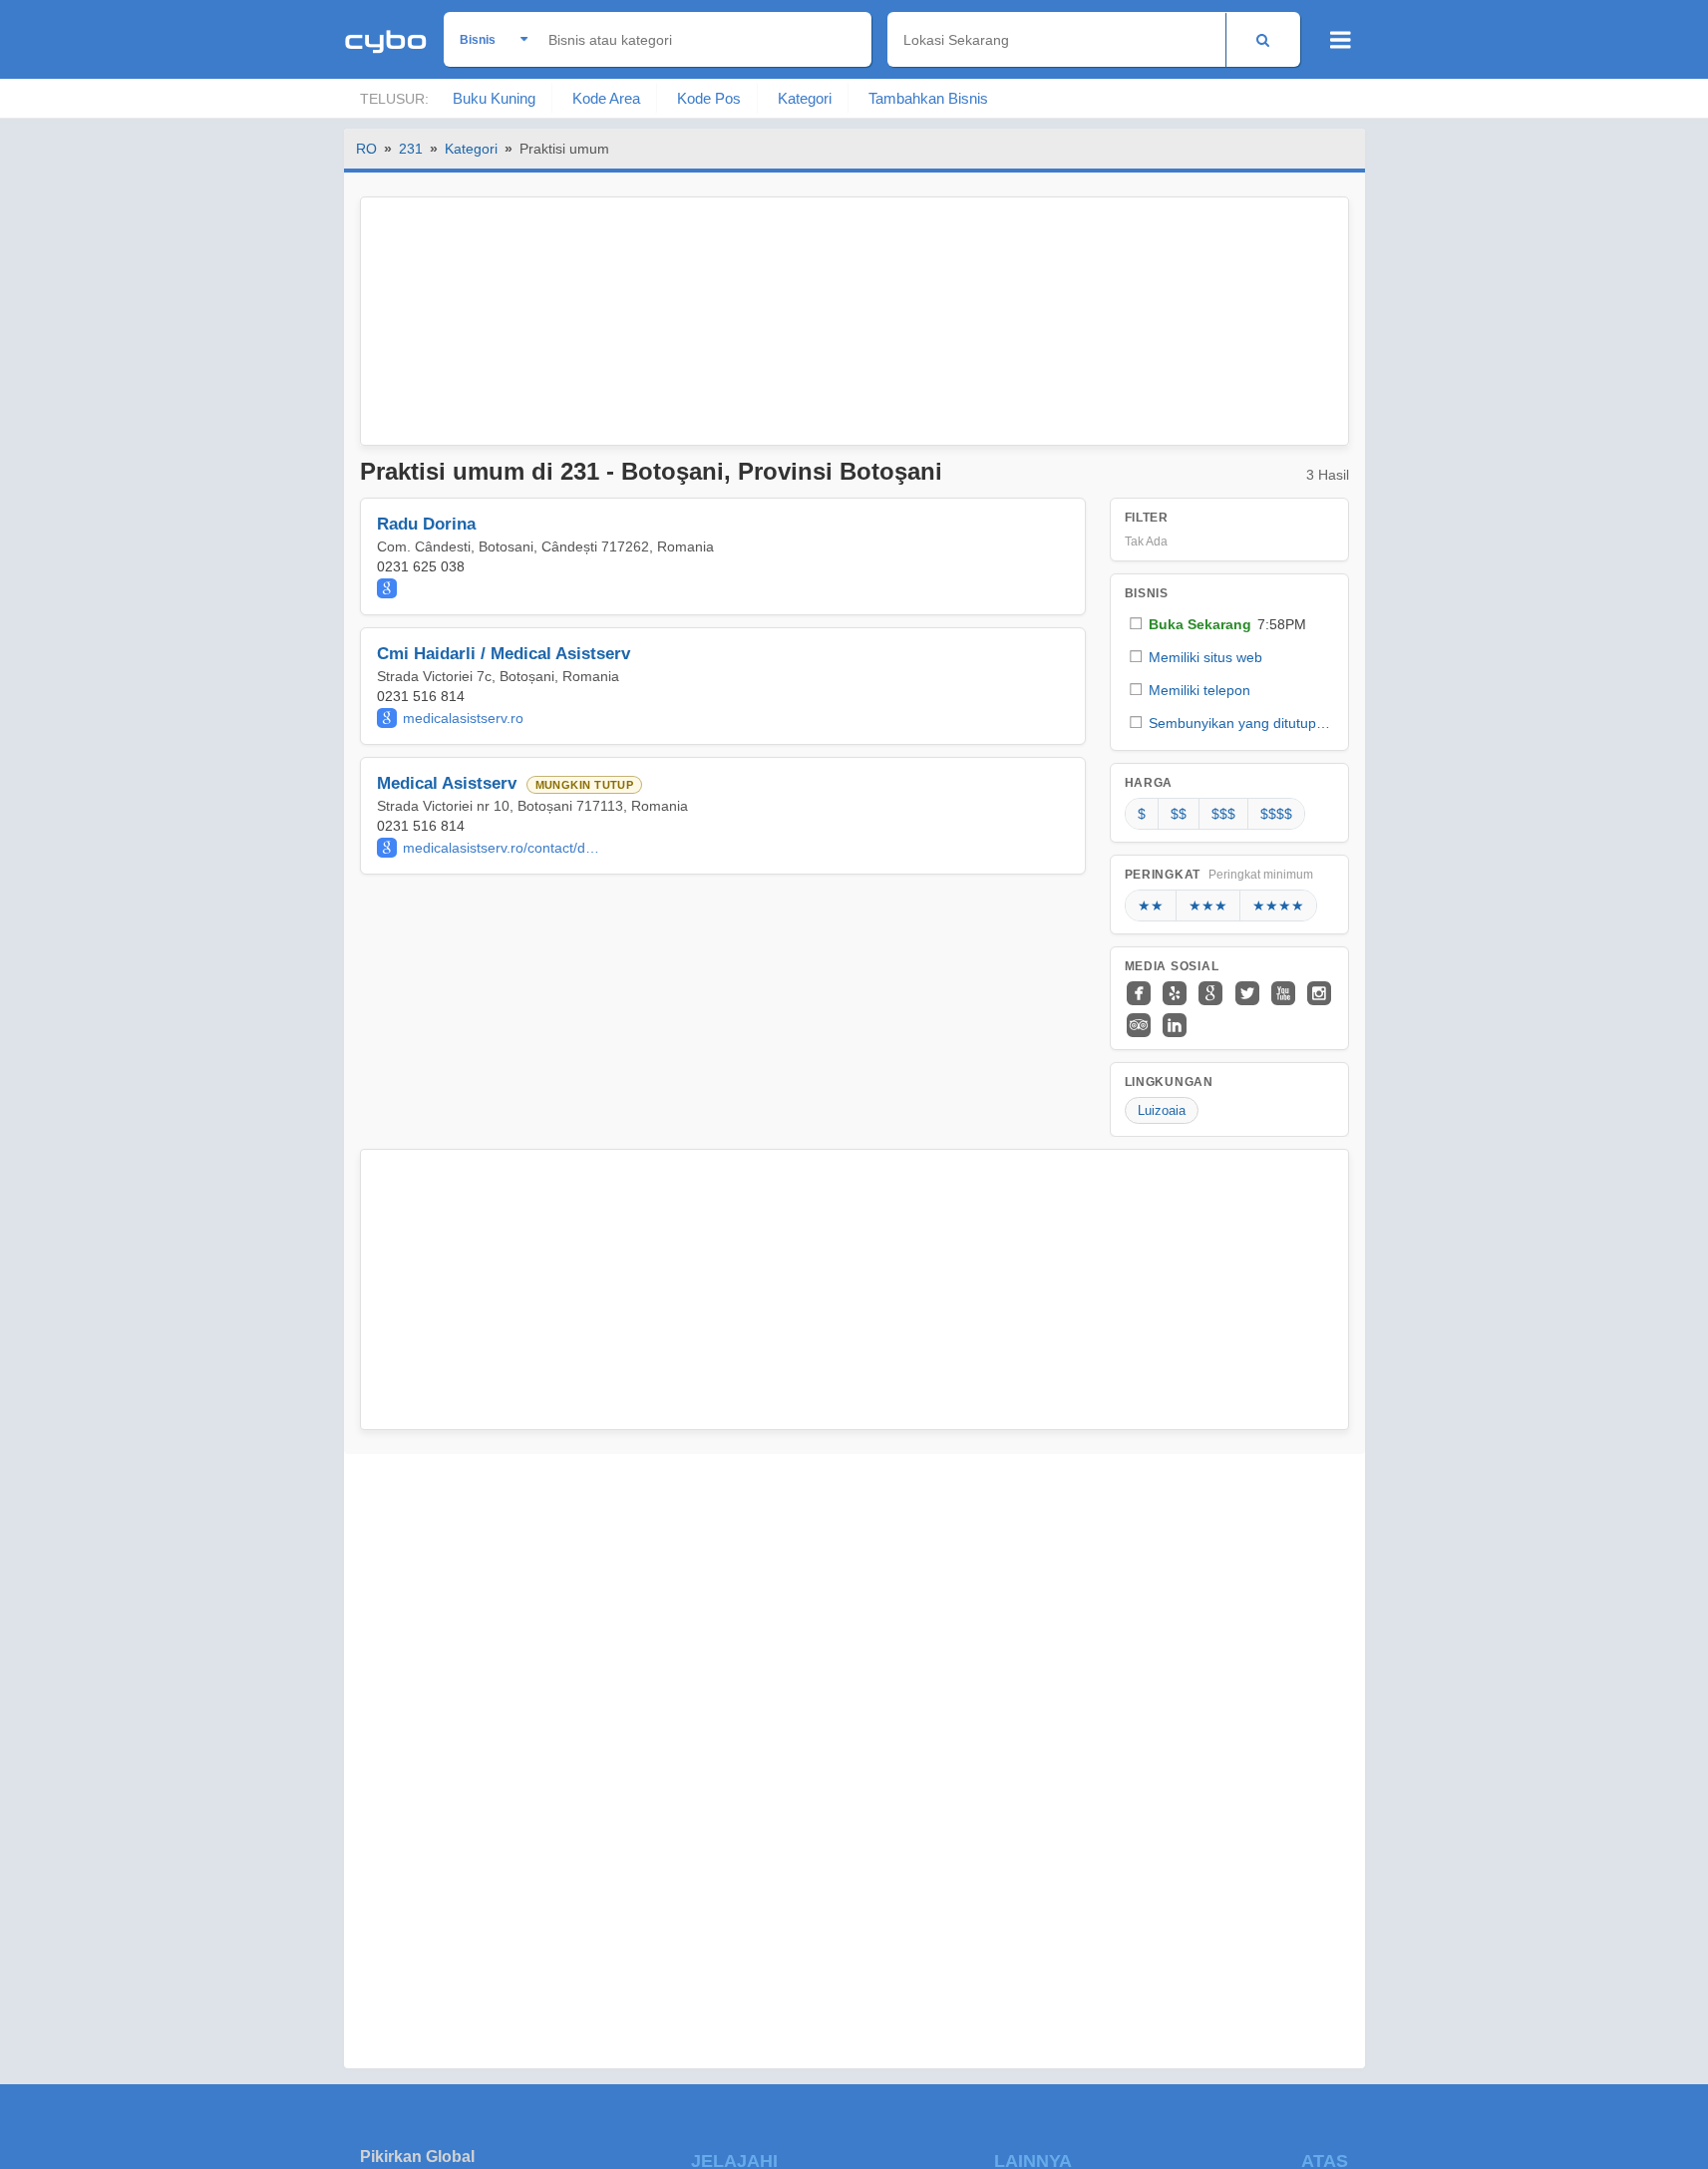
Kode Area (606, 98)
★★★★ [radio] (1278, 905)
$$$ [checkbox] (1223, 814)
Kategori (805, 98)
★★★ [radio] (1208, 905)
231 (411, 149)
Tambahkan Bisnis (928, 98)
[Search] (1263, 39)
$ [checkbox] (1142, 814)
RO (366, 149)
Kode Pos (709, 98)
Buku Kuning (494, 98)
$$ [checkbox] (1179, 814)
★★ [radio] (1151, 905)
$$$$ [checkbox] (1276, 814)
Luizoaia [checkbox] (1162, 1110)
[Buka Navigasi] (1341, 40)
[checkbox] (1229, 624)
